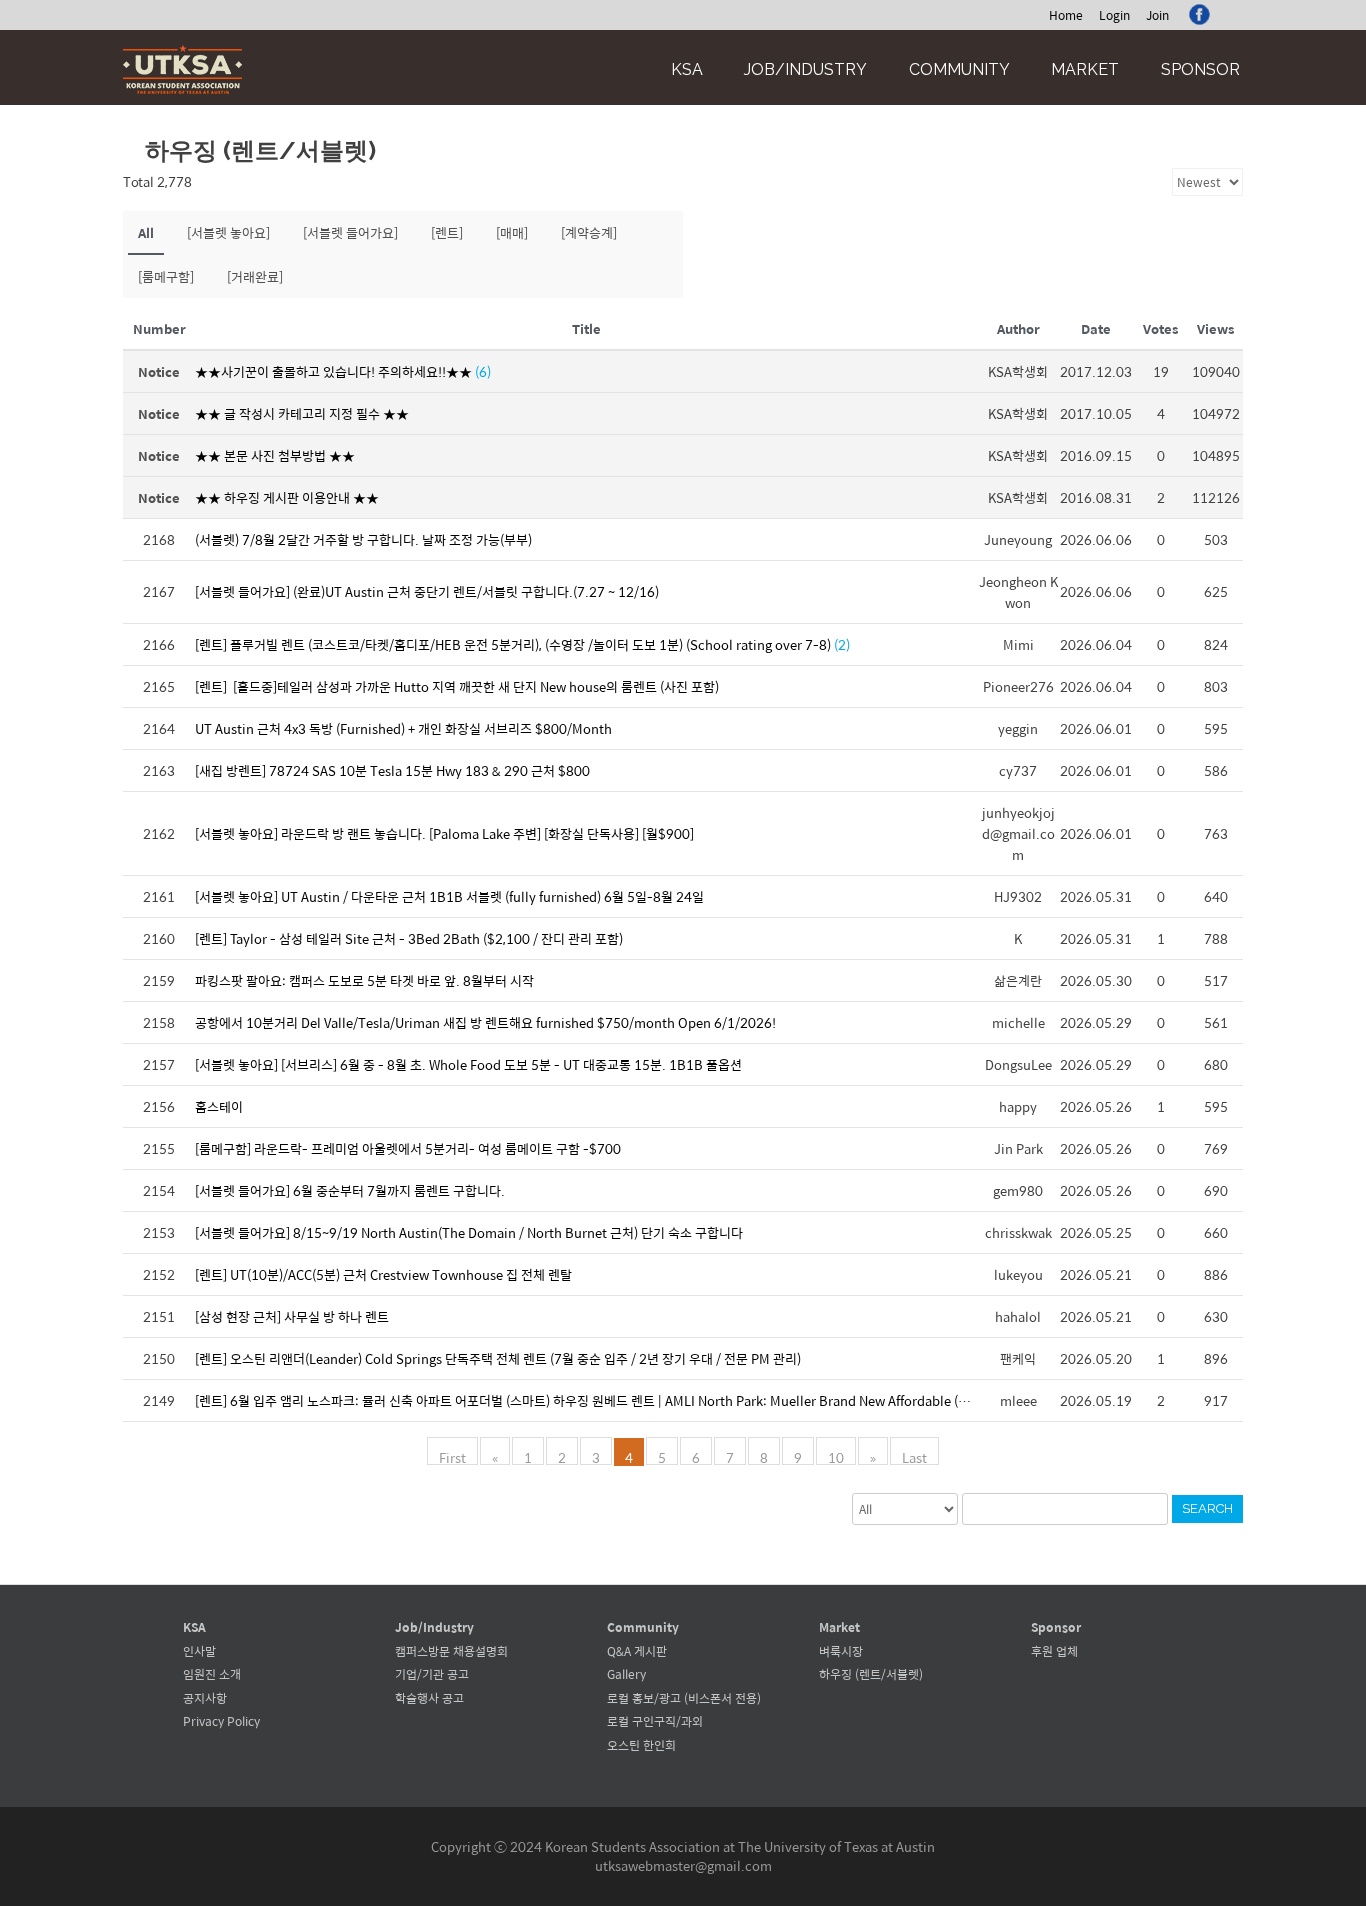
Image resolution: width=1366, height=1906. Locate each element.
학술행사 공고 (429, 1698)
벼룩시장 (841, 1651)
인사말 (199, 1651)
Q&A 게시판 (637, 1651)
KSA (687, 69)
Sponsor (1200, 69)
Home (1066, 15)
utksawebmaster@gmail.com (683, 1865)
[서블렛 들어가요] (350, 232)
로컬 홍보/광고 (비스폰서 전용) (684, 1698)
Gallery (626, 1674)
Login (1114, 15)
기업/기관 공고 (432, 1674)
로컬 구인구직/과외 (655, 1721)
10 (836, 1456)
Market (1085, 69)
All (146, 232)
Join (1157, 15)
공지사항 (205, 1698)
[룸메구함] (166, 276)
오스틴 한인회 (641, 1745)
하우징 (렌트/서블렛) (871, 1674)
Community (959, 69)
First (452, 1456)
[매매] (512, 232)
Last (914, 1456)
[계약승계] (589, 232)
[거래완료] (255, 276)
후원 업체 (1054, 1651)
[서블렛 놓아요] (228, 232)
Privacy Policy (221, 1721)
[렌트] (447, 232)
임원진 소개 (212, 1674)
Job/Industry (805, 69)
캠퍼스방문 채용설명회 (451, 1651)
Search (1207, 1508)
